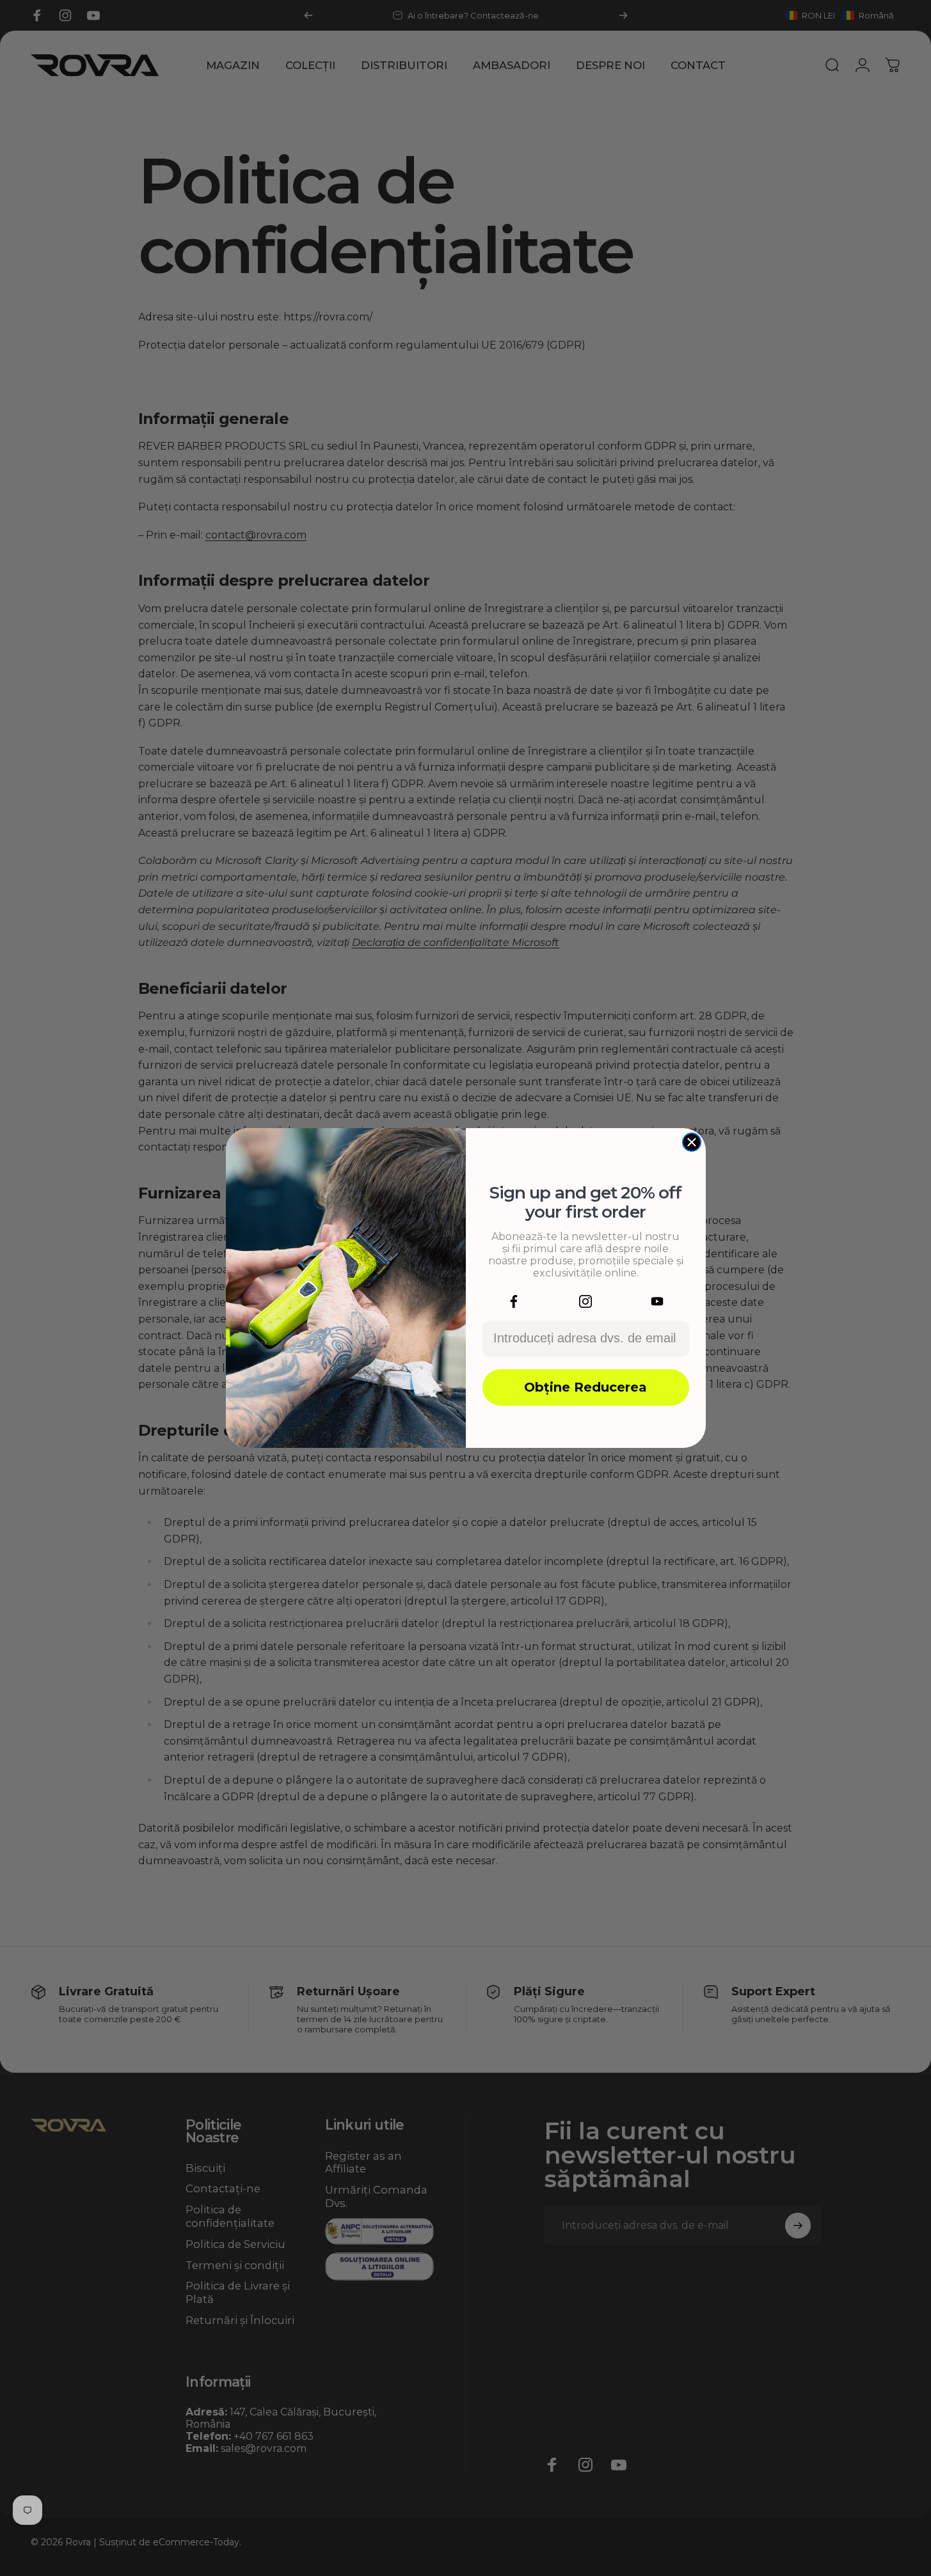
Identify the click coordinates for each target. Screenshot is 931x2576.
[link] (514, 1301)
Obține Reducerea (585, 1387)
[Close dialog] (692, 1142)
